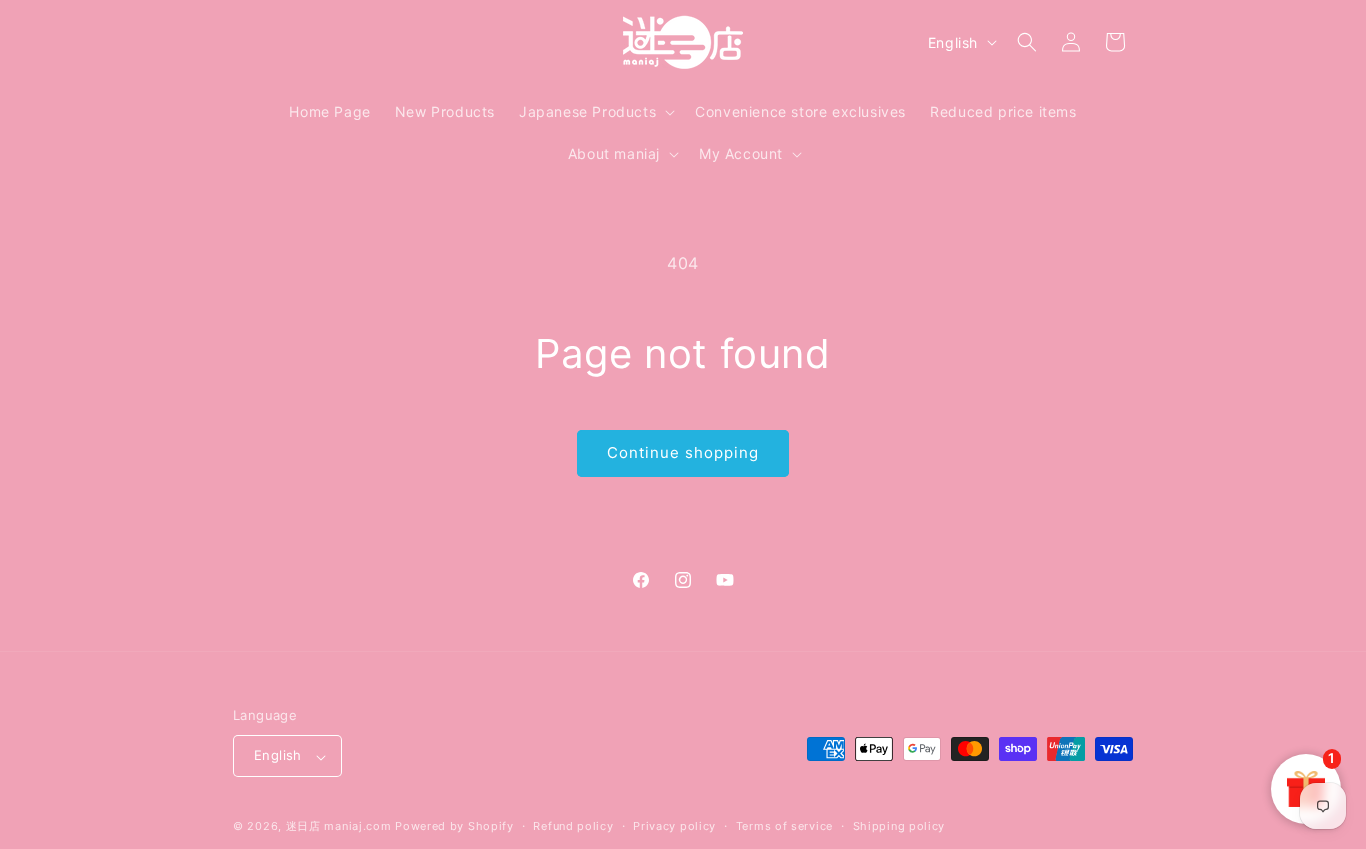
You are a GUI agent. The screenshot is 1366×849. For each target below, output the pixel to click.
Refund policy (573, 826)
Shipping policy (899, 826)
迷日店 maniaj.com (339, 827)
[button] (595, 112)
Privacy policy (674, 826)
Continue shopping (683, 452)
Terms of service (784, 826)
